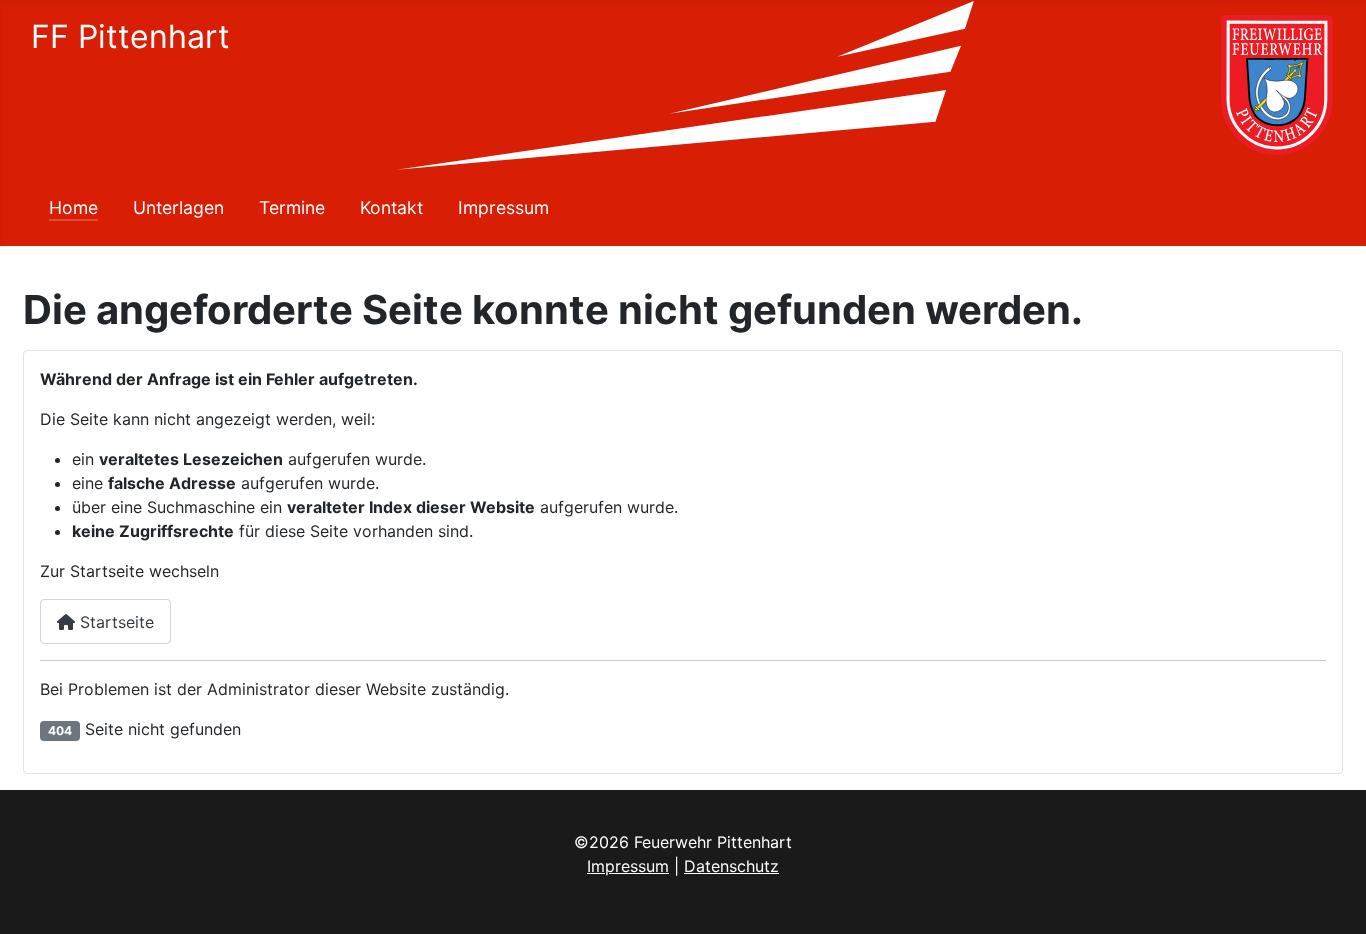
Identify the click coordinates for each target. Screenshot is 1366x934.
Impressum (503, 207)
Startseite (114, 622)
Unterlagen (178, 207)
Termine (292, 207)
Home (73, 207)
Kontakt (391, 207)
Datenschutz (731, 866)
